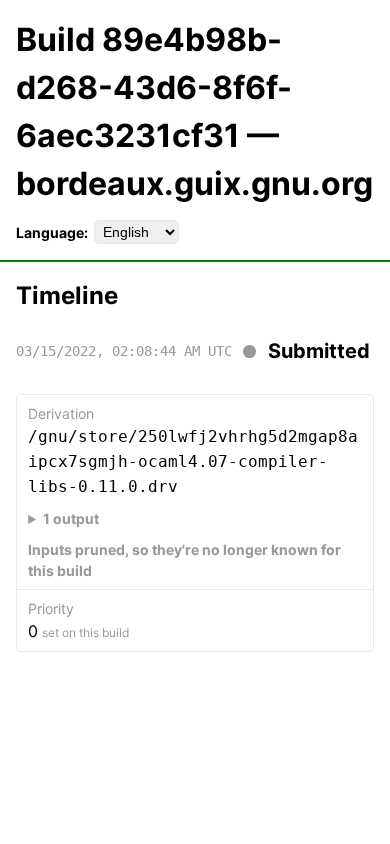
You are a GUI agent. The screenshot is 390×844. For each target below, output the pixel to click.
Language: (52, 232)
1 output (71, 518)
